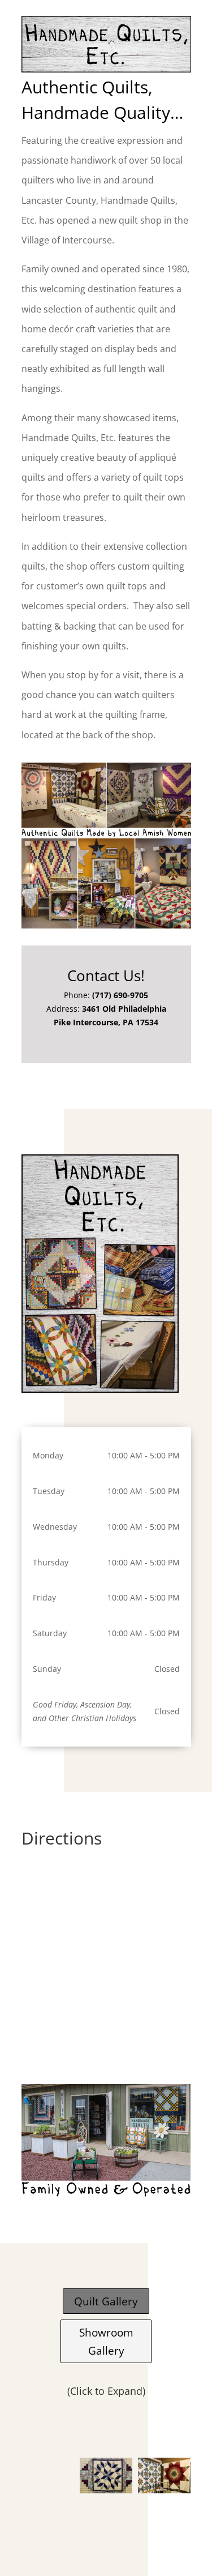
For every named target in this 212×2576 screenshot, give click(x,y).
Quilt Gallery (106, 2301)
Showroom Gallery (106, 2341)
